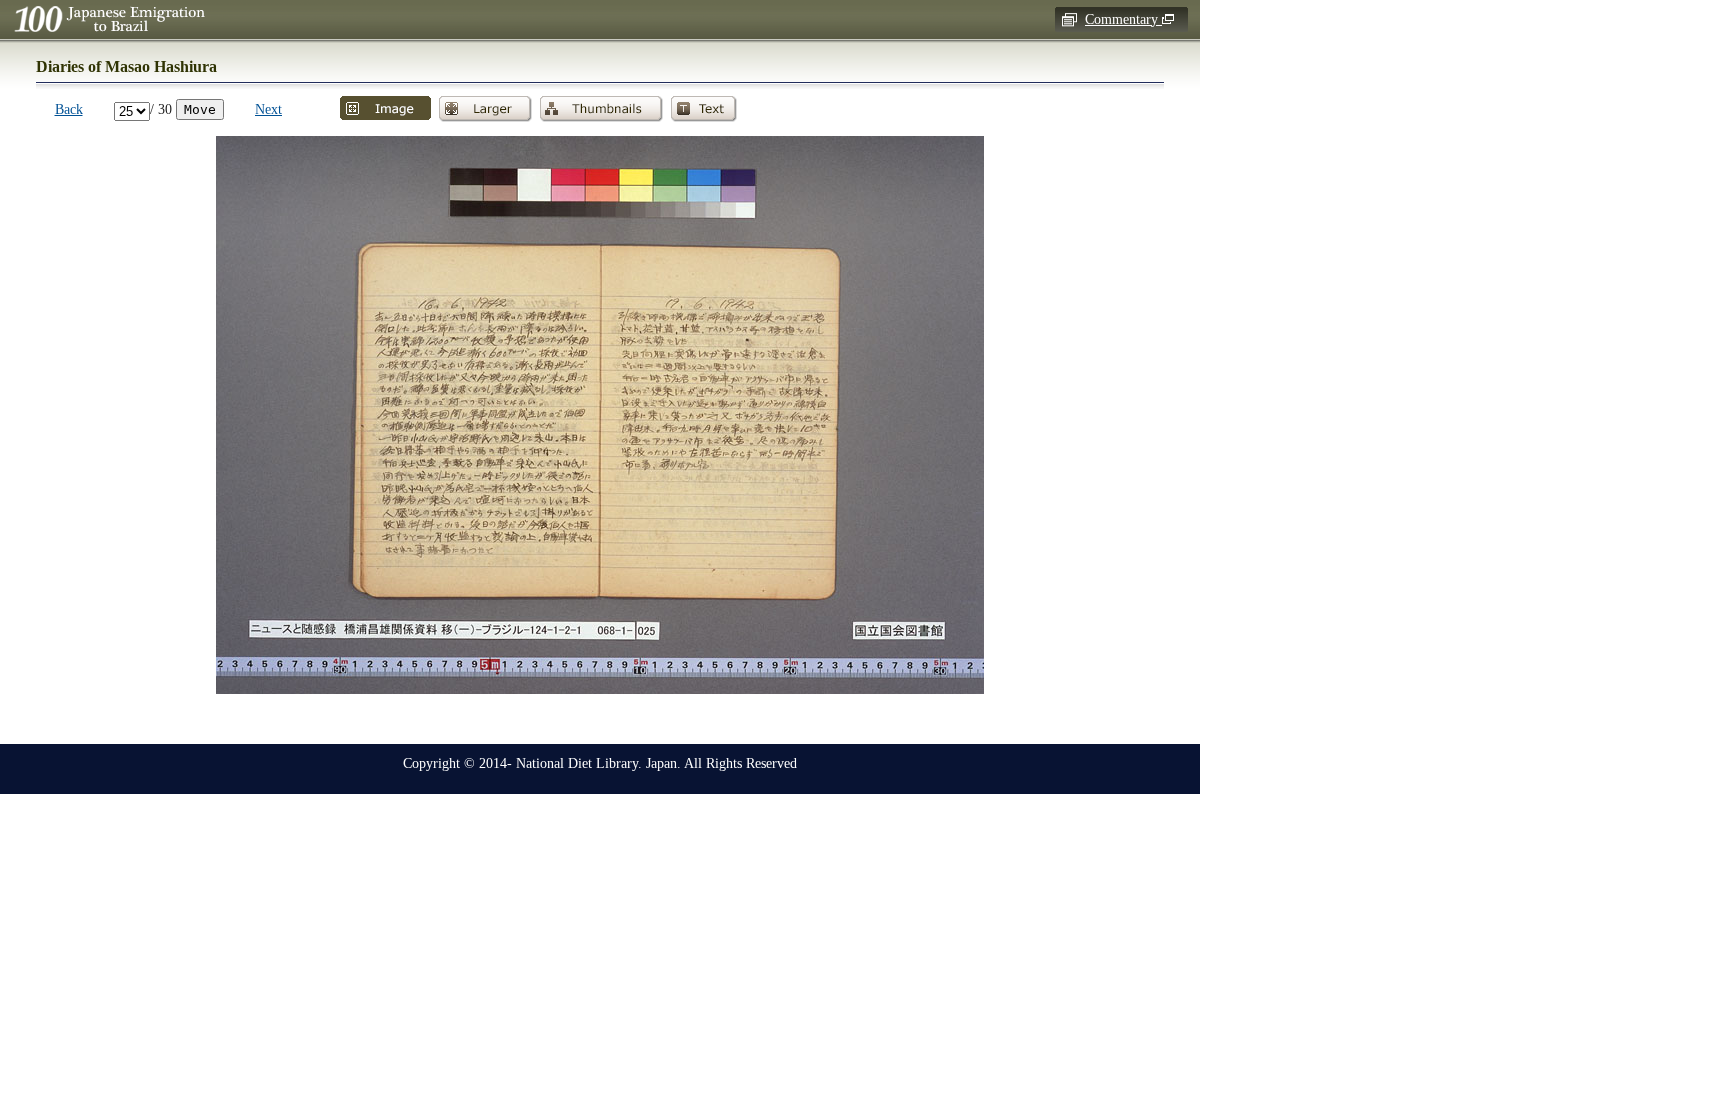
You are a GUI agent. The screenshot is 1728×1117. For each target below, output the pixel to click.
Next (268, 109)
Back (69, 109)
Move (200, 109)
